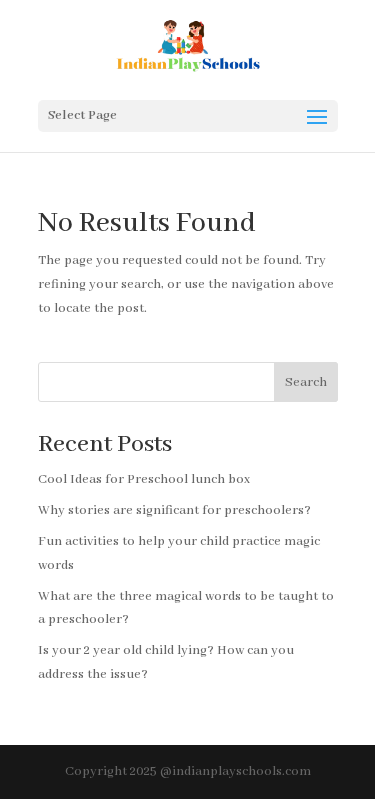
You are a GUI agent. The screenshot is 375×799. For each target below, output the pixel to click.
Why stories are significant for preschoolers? (174, 510)
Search (306, 382)
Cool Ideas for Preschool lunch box (144, 479)
